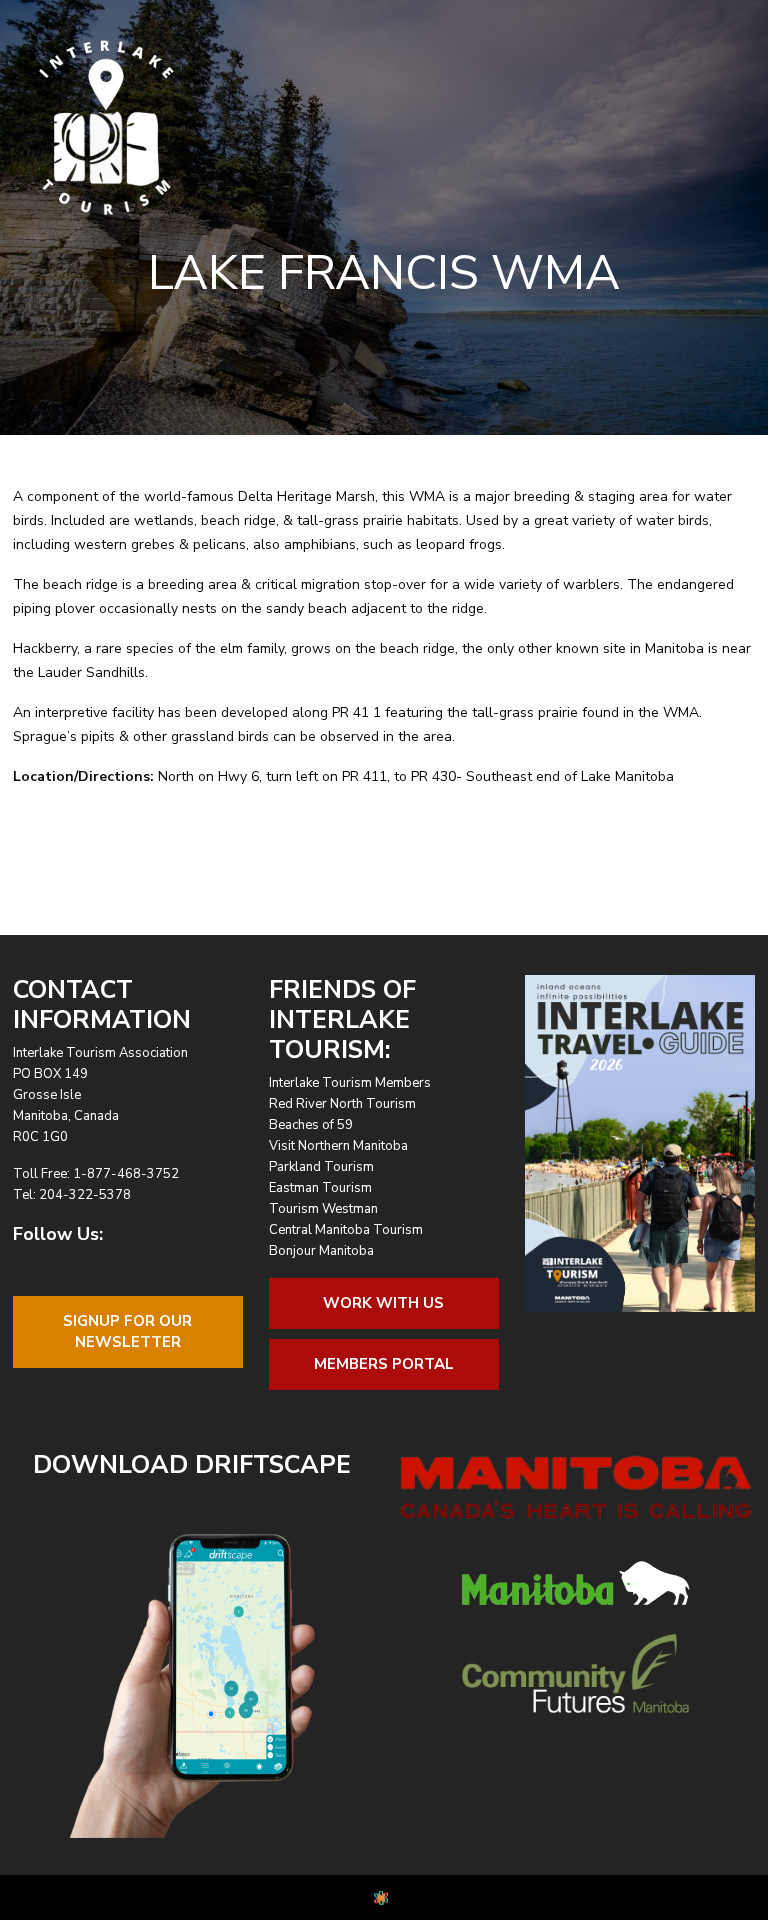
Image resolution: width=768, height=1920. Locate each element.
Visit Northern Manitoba (338, 1146)
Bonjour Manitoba (321, 1251)
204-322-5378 (85, 1195)
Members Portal (384, 1364)
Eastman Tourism (320, 1188)
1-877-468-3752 (126, 1174)
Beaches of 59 (311, 1125)
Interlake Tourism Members (350, 1083)
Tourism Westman (323, 1209)
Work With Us (383, 1303)
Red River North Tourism (342, 1104)
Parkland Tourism (321, 1167)
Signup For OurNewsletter (127, 1331)
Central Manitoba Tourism (346, 1230)
